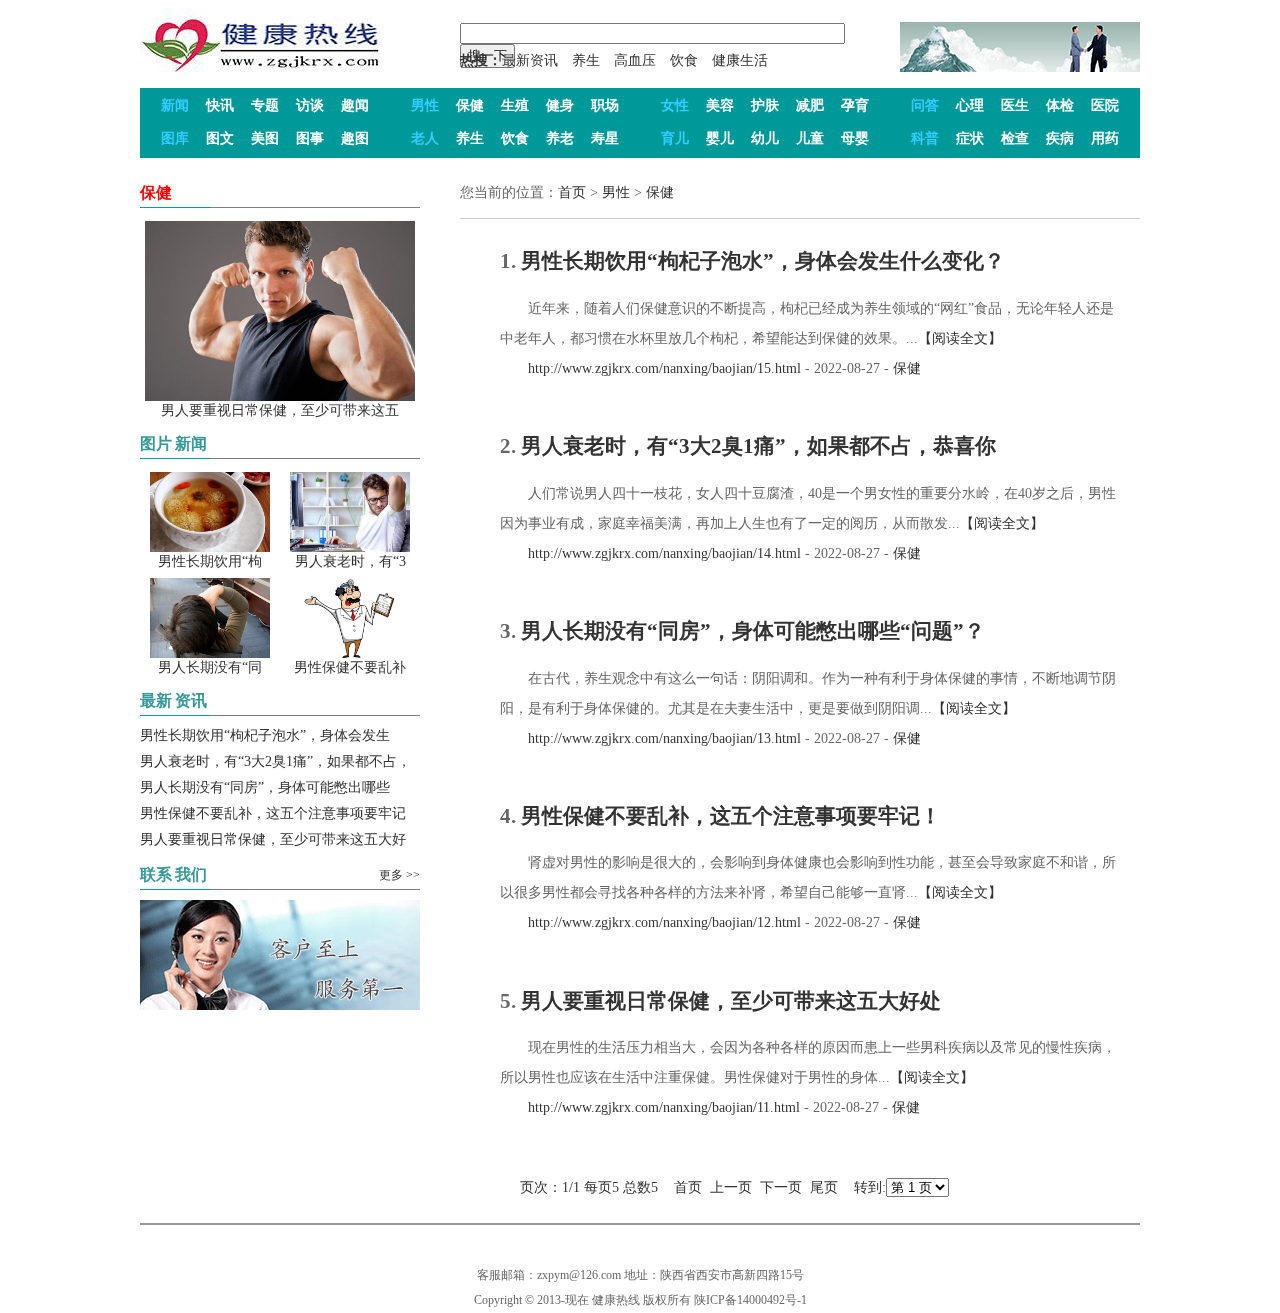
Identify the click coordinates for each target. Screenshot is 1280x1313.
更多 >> (399, 875)
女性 (675, 105)
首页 (572, 192)
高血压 (635, 60)
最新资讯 (530, 60)
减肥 (810, 105)
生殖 (515, 105)
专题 (265, 105)
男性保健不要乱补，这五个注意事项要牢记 (273, 813)
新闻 (175, 105)
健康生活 (740, 60)
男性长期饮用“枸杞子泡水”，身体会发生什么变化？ (763, 261)
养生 (586, 60)
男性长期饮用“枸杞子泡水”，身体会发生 (265, 735)
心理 (970, 105)
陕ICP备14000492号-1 (750, 1300)
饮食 (684, 60)
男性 (425, 105)
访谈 (310, 105)
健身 (560, 105)
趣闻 (355, 105)
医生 (1015, 105)
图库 (175, 138)
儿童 (810, 138)
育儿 (675, 138)
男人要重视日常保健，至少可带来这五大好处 (731, 1001)
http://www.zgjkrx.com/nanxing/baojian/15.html (650, 368)
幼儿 (765, 138)
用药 (1105, 138)
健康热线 (616, 1300)
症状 (970, 138)
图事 (310, 138)
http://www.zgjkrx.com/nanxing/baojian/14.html (650, 553)
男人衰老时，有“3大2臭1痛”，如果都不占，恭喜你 (758, 446)
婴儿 (720, 138)
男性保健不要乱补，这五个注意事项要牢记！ (731, 816)
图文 (220, 138)
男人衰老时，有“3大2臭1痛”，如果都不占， (275, 761)
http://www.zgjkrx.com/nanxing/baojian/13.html (650, 738)
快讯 (220, 105)
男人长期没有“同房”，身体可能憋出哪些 (265, 787)
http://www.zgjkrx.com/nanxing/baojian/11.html (650, 1107)
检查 (1015, 138)
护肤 (765, 105)
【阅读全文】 (960, 338)
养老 (560, 138)
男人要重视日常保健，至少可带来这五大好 (273, 839)
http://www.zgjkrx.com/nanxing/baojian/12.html (650, 922)
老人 (425, 138)
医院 (1105, 105)
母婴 (855, 138)
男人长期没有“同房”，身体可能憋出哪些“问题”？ (753, 631)
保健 (470, 105)
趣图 (355, 138)
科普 (925, 138)
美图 (265, 138)
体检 (1060, 105)
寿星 (605, 138)
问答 (925, 105)
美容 (720, 105)
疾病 (1060, 138)
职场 (605, 105)
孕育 (855, 105)
